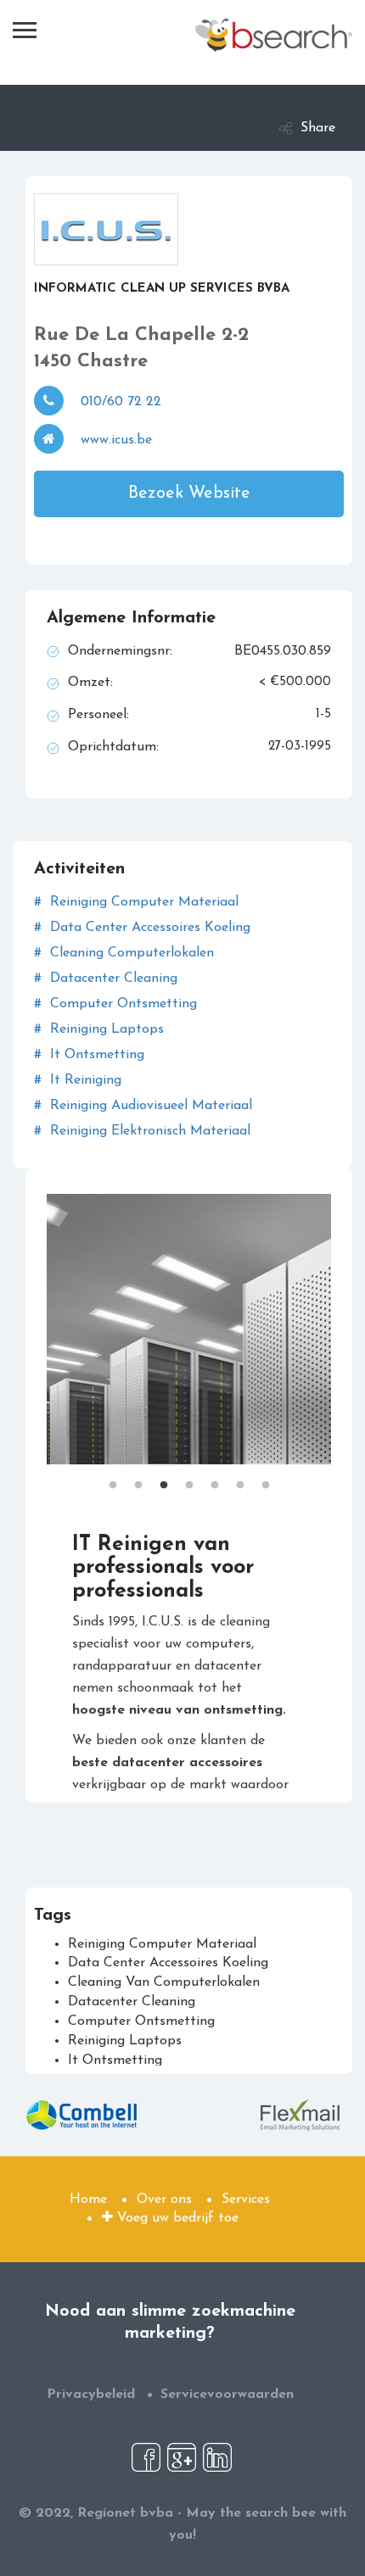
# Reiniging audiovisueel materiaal (143, 1106)
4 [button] (189, 1477)
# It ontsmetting (89, 1055)
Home (88, 2200)
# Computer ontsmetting (115, 1004)
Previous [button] (34, 1329)
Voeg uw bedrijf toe (176, 2218)
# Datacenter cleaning (106, 979)
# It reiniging (78, 1080)
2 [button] (138, 1477)
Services (246, 2200)
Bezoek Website (189, 493)
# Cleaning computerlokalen (124, 953)
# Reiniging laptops (99, 1029)
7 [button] (266, 1477)
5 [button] (215, 1477)
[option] (189, 1329)
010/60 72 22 (121, 402)
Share (318, 128)
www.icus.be (116, 440)
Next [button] (344, 1329)
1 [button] (113, 1477)
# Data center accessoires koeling (142, 928)
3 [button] (164, 1477)
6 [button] (240, 1477)
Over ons (164, 2200)
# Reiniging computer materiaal (136, 902)
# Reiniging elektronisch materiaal (142, 1131)
